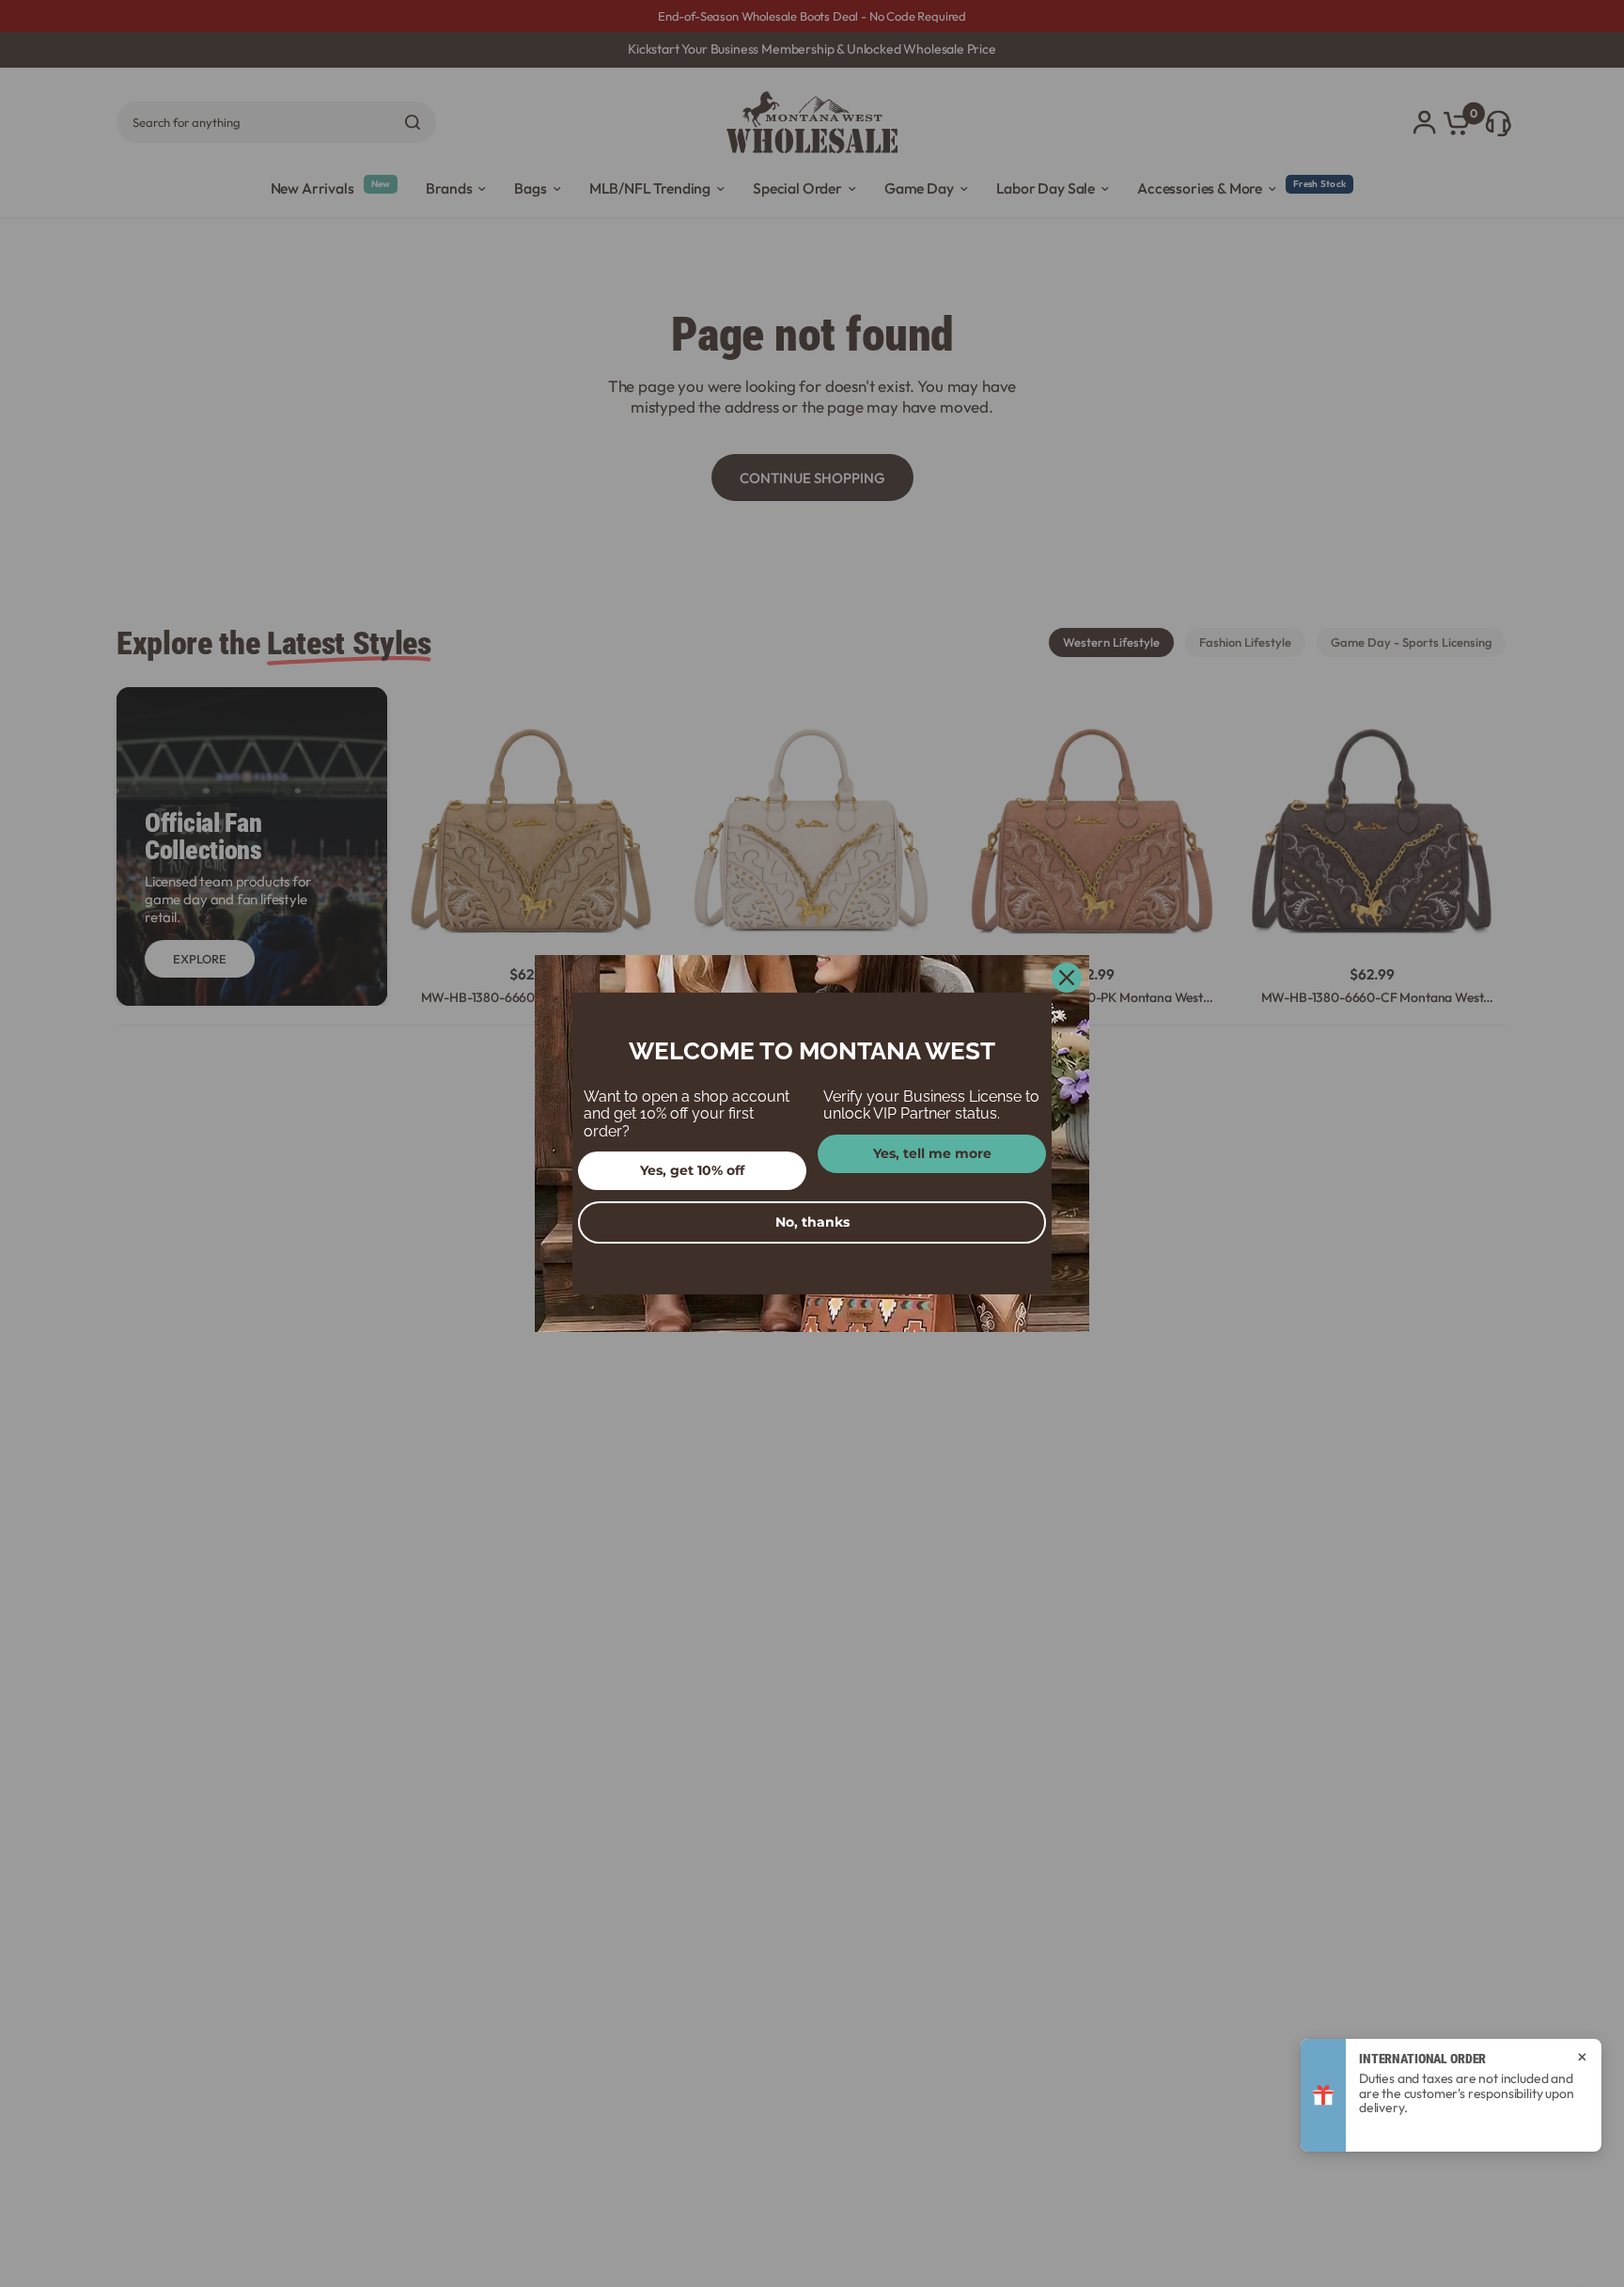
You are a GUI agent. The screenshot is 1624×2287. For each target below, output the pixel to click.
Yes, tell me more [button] (932, 1153)
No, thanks (812, 1222)
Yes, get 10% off (692, 1170)
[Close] (1067, 978)
